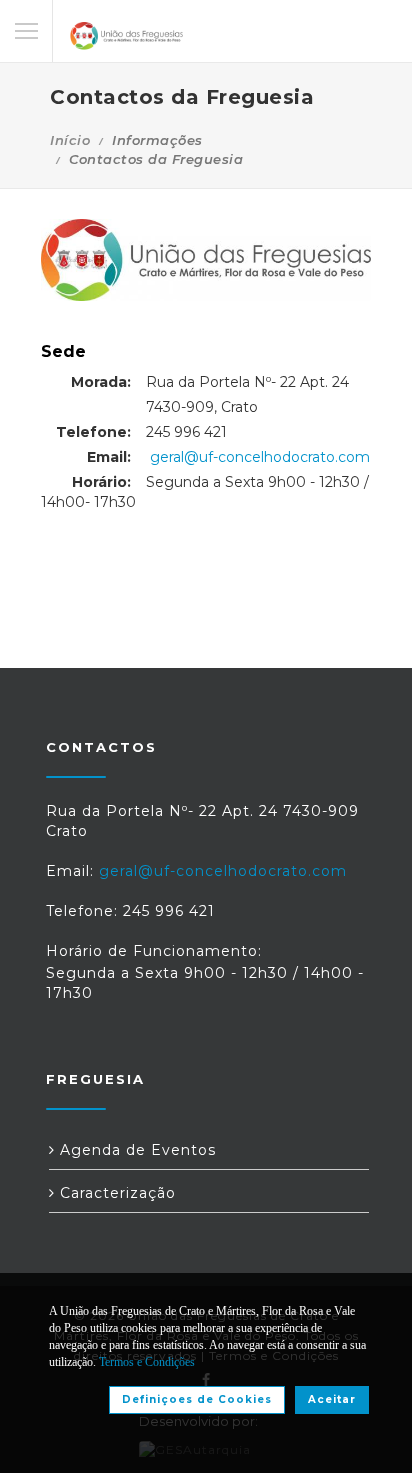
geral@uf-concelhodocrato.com (260, 457)
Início (70, 140)
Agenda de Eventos (135, 1150)
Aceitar (332, 1399)
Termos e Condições (147, 1362)
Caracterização (115, 1193)
